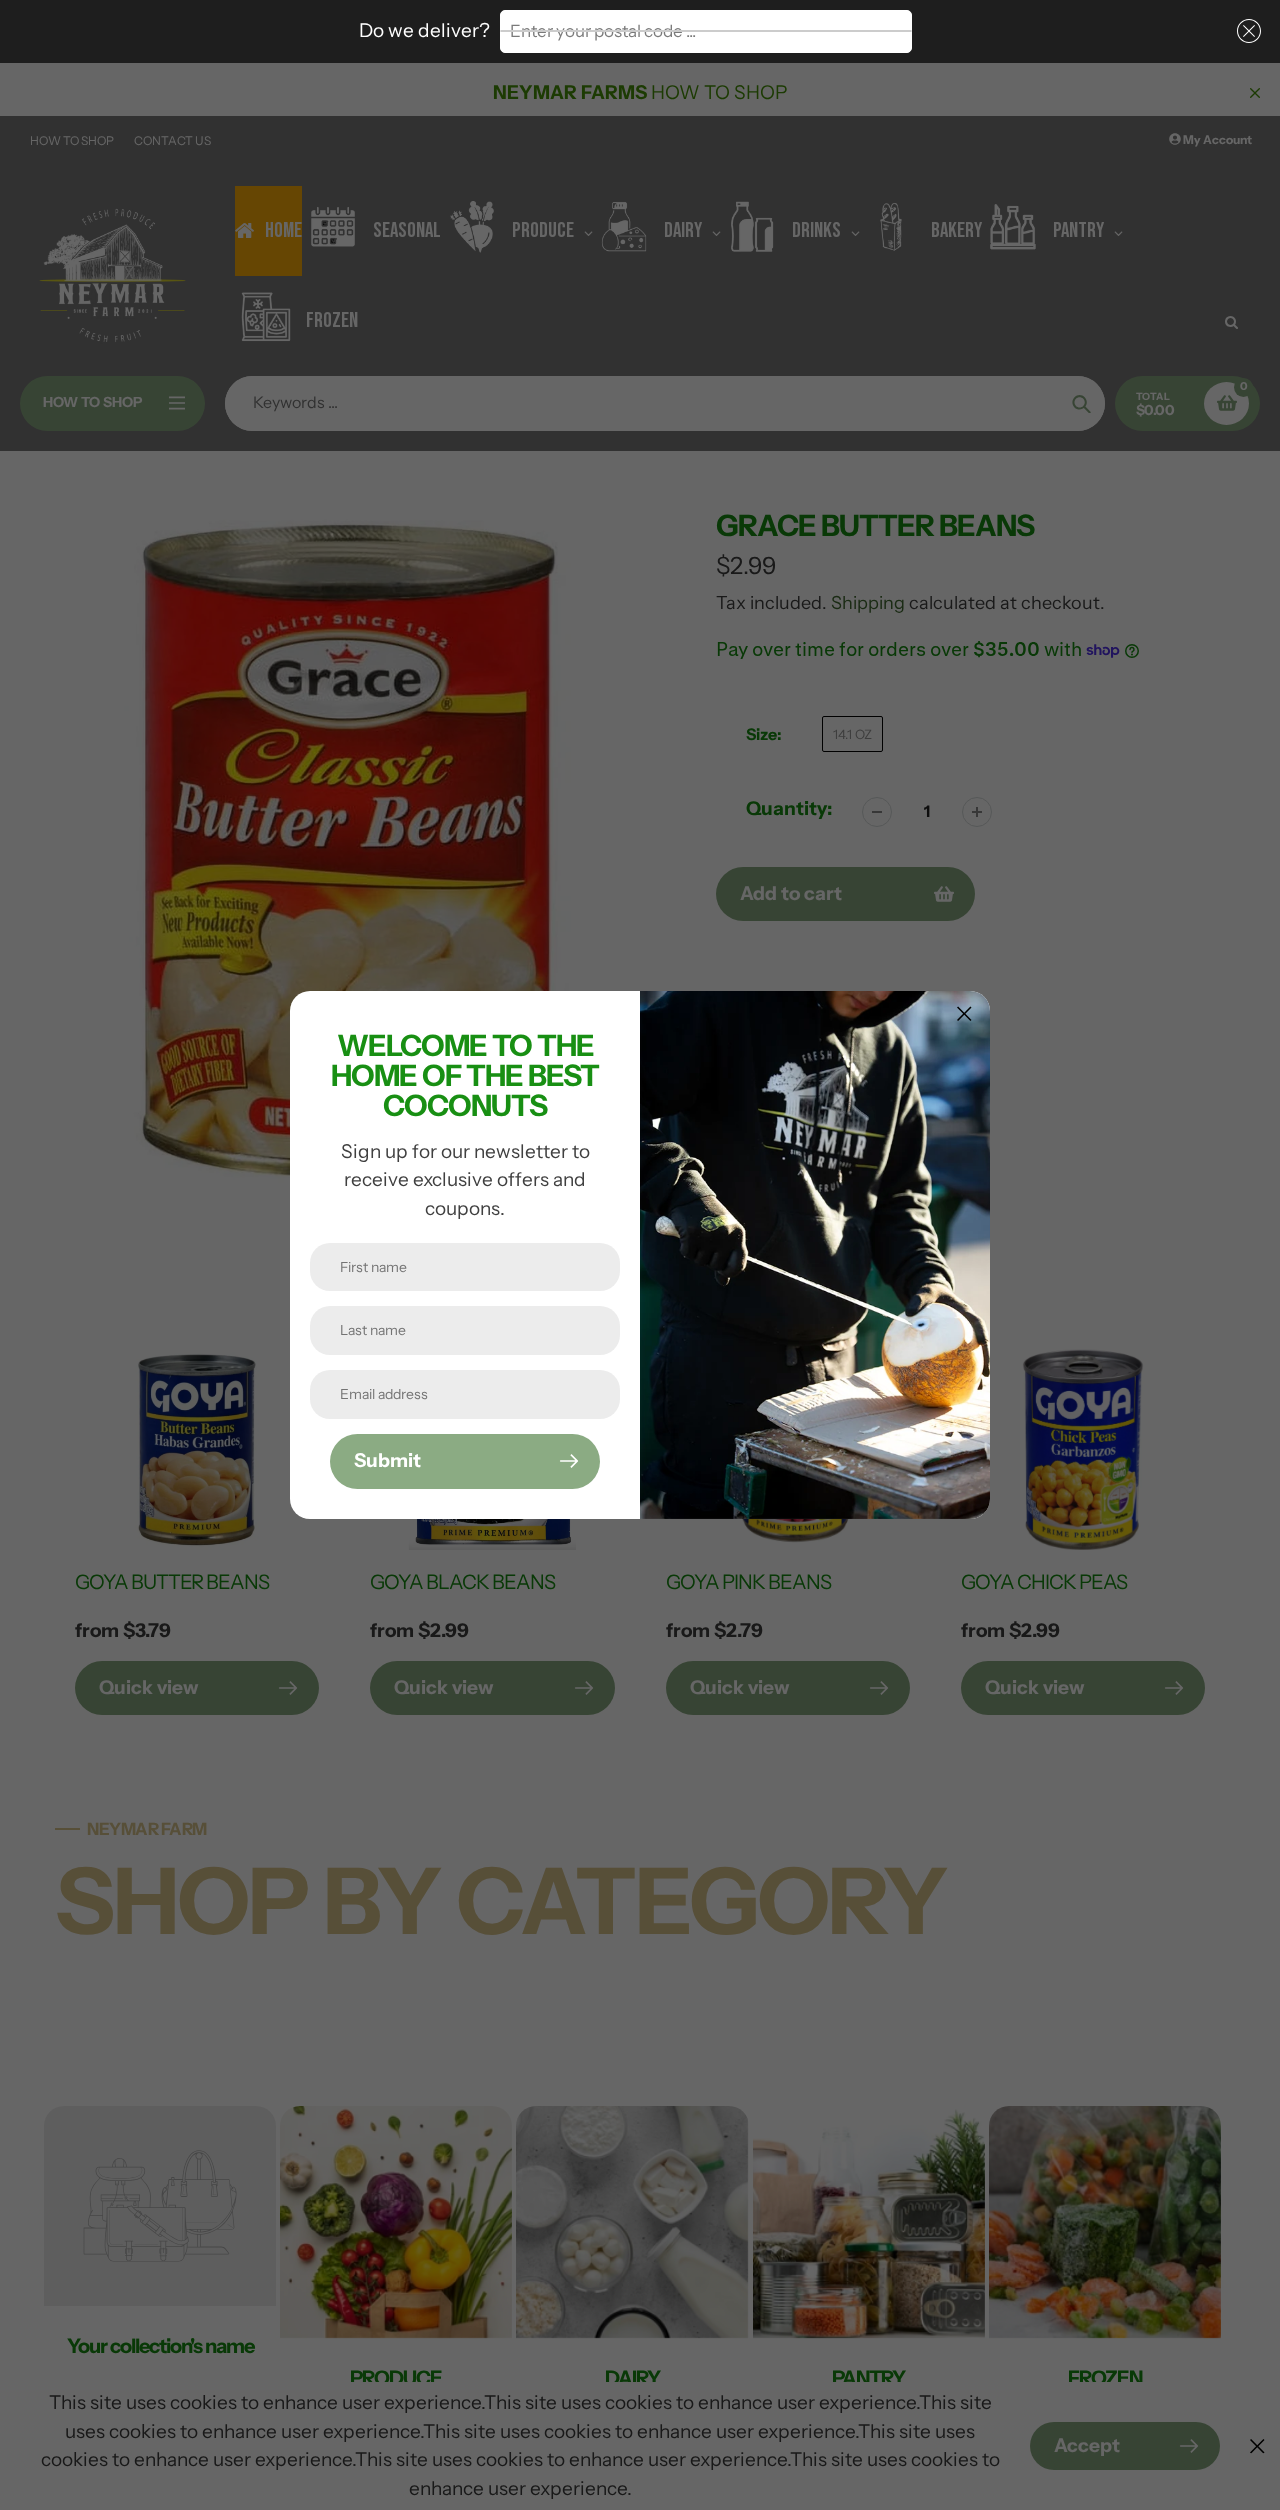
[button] (1245, 31)
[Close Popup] (964, 1013)
